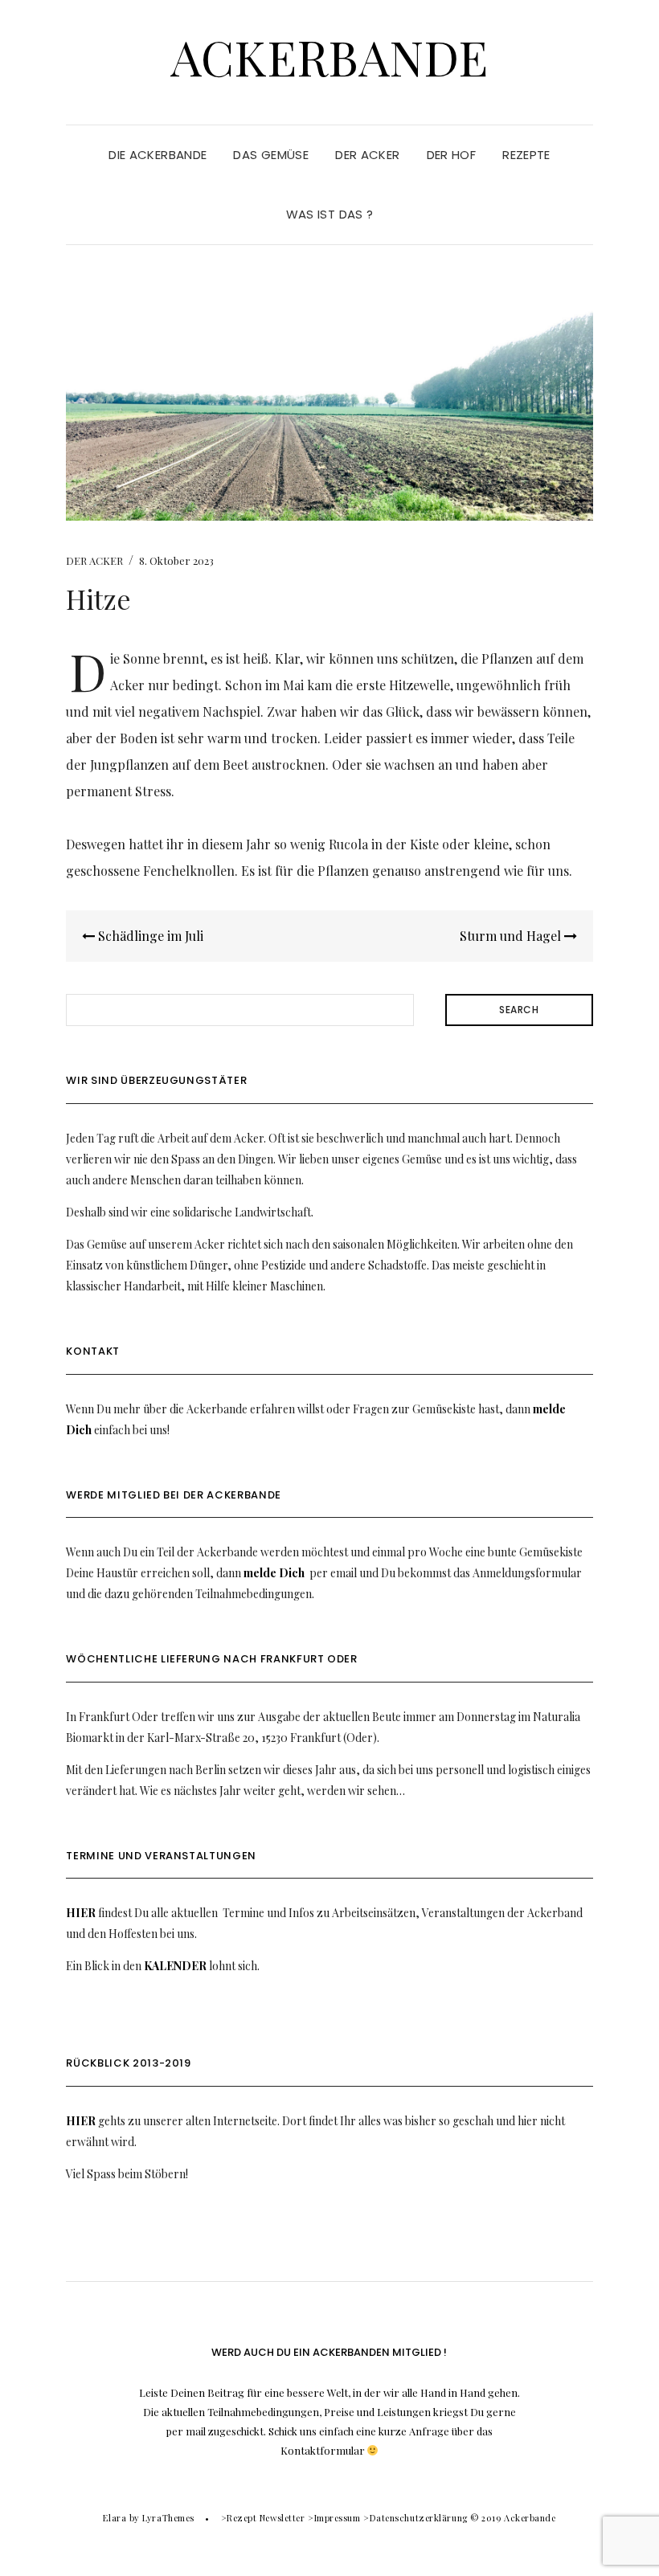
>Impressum (334, 2518)
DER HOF (452, 155)
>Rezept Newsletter (263, 2518)
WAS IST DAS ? (330, 214)
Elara (115, 2518)
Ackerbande (329, 56)
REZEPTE (526, 155)
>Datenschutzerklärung (415, 2518)
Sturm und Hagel (512, 936)
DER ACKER (367, 155)
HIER (81, 1913)
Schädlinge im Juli (149, 936)
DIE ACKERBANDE (158, 155)
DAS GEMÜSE (271, 155)
